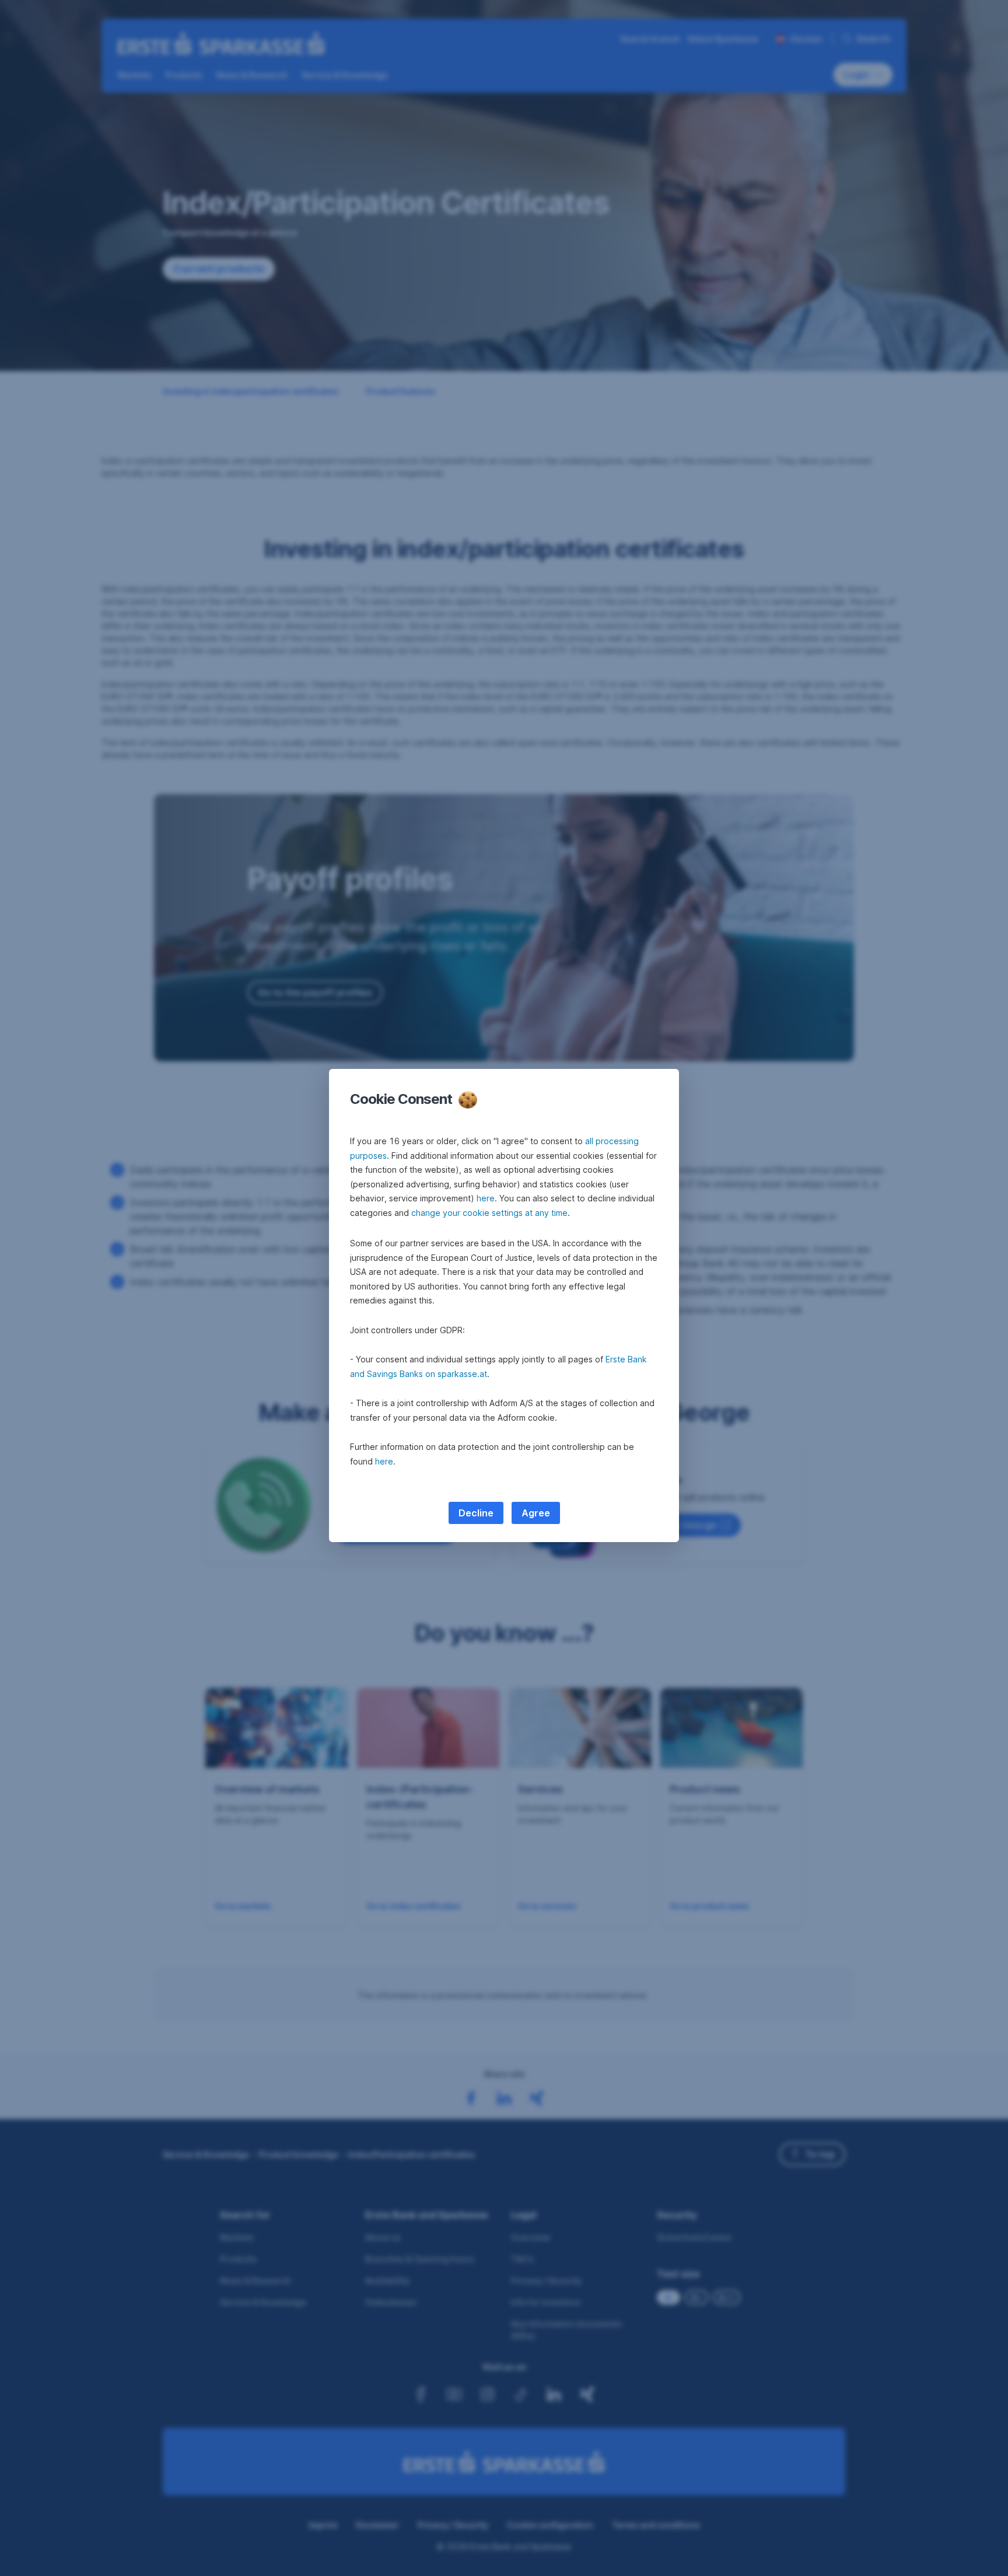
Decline (476, 1513)
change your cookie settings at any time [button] (489, 1213)
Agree (536, 1513)
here (486, 1198)
